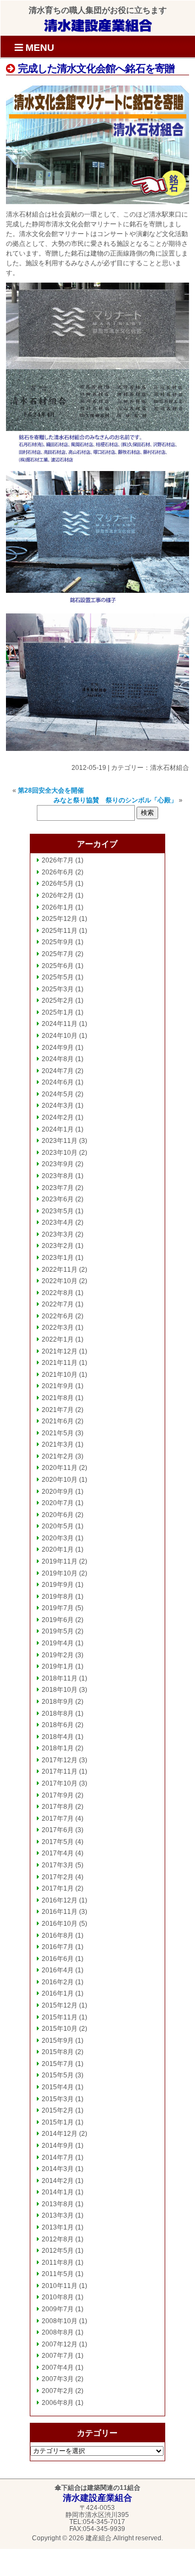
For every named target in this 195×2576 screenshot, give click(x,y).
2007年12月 (60, 2344)
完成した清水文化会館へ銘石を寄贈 (95, 68)
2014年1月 (58, 2192)
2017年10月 (60, 1783)
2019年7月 (58, 1608)
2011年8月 (58, 2263)
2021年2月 (58, 1456)
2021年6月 (58, 1421)
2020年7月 (58, 1503)
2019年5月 (58, 1631)
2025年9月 (58, 942)
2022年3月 (58, 1328)
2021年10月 (60, 1375)
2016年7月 (58, 1947)
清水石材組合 (170, 768)
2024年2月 (58, 1117)
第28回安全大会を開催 (51, 790)
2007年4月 (58, 2368)
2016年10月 (60, 1924)
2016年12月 (60, 1900)
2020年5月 (58, 1526)
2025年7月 (58, 954)
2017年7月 (58, 1819)
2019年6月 (58, 1620)
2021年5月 (58, 1433)
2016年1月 (58, 1993)
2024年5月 (58, 1094)
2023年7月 (58, 1188)
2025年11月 (60, 931)
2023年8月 (58, 1176)
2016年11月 (60, 1912)
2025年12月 (60, 919)
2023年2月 (58, 1246)
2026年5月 (58, 884)
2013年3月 (58, 2215)
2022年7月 (58, 1304)
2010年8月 (58, 2297)
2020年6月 (58, 1515)
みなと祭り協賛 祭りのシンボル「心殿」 (115, 800)
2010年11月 (60, 2286)
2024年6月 (58, 1082)
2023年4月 (58, 1222)
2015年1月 (58, 2122)
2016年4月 (58, 1970)
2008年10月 (60, 2321)
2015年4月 (58, 2087)
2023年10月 (60, 1153)
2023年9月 (58, 1164)
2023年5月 (58, 1211)
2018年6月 (58, 1725)
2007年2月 (58, 2391)
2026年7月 (58, 860)
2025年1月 (58, 1012)
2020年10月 (60, 1480)
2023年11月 (60, 1141)
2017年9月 (58, 1795)
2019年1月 (58, 1666)
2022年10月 (60, 1281)
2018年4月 (58, 1737)
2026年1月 (58, 907)
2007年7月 (58, 2356)
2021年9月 (58, 1386)
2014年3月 (58, 2169)
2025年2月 (58, 1001)
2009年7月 (58, 2309)
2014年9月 (58, 2146)
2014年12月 (60, 2134)
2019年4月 (58, 1643)
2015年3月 (58, 2099)
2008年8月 (58, 2332)
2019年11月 (60, 1561)
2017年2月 (58, 1877)
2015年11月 (60, 2017)
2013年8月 (58, 2204)
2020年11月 (60, 1468)
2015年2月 (58, 2110)
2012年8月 (58, 2239)
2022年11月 (60, 1270)
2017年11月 (60, 1771)
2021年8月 (58, 1398)
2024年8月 (58, 1059)
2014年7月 (58, 2157)
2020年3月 (58, 1538)
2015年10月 (60, 2029)
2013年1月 (58, 2227)
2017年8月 (58, 1807)
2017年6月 (58, 1830)
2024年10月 (60, 1036)
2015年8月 (58, 2052)
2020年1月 (58, 1549)
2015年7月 (58, 2064)
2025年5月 (58, 977)
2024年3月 (58, 1106)
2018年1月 (58, 1748)
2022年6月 (58, 1316)
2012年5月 (58, 2251)
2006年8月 (58, 2403)
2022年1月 (58, 1339)
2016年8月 (58, 1936)
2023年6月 (58, 1199)
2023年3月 (58, 1234)
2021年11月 (60, 1363)
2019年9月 (58, 1585)
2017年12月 (60, 1760)
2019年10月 (60, 1573)
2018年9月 (58, 1702)
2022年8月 (58, 1293)
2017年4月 (58, 1853)
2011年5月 (58, 2274)
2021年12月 (60, 1351)
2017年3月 (58, 1865)
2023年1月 (58, 1258)
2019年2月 (58, 1655)
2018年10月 (60, 1690)
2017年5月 (58, 1842)
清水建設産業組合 (98, 25)
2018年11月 (60, 1678)
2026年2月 (58, 895)
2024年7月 (58, 1071)
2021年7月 (58, 1410)
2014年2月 (58, 2181)
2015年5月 (58, 2075)
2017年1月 (58, 1888)
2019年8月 (58, 1597)
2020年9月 (58, 1492)
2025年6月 (58, 966)
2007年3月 (58, 2379)
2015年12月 (60, 2005)
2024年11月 (60, 1024)
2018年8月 (58, 1714)
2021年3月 (58, 1444)
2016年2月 (58, 1982)
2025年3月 (58, 989)
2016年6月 (58, 1959)
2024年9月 (58, 1048)
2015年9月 (58, 2041)
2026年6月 (58, 872)
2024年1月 (58, 1129)
